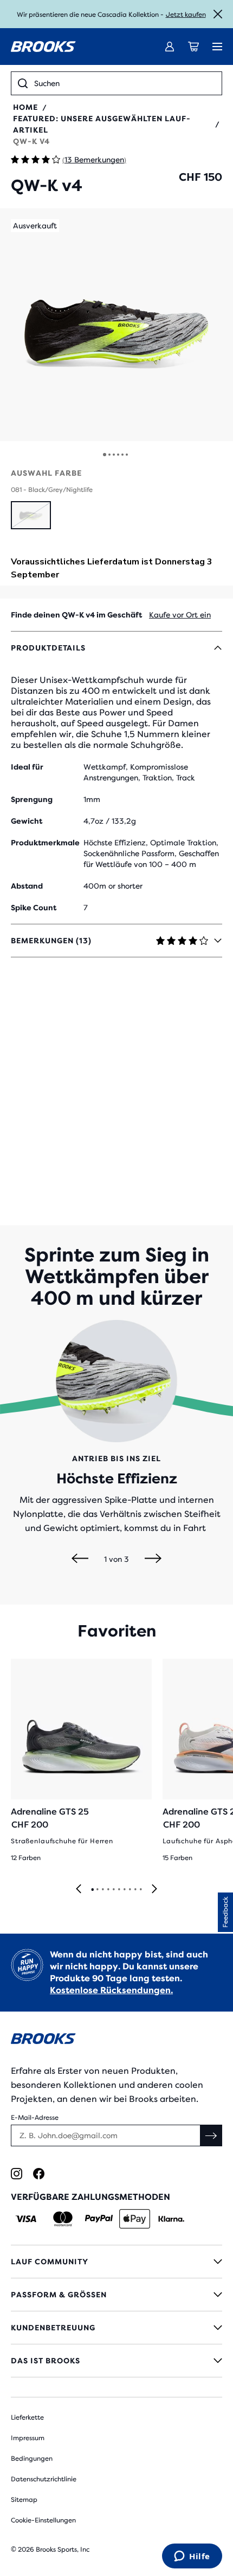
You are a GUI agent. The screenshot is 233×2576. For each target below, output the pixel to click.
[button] (116, 325)
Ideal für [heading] (27, 767)
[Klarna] (171, 2219)
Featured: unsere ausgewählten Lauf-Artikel (102, 124)
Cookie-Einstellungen (43, 2520)
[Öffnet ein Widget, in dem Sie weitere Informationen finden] (192, 2557)
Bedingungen (32, 2459)
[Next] (153, 1559)
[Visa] (26, 2219)
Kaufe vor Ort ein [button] (180, 615)
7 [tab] (124, 1890)
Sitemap (24, 2500)
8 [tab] (130, 1890)
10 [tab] (140, 1890)
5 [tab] (113, 1890)
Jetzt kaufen (186, 15)
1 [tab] (92, 1890)
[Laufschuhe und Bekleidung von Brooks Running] (43, 47)
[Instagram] (17, 2174)
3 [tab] (102, 1890)
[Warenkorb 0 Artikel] (193, 47)
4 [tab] (108, 1890)
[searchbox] (125, 83)
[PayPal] (99, 2219)
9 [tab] (135, 1890)
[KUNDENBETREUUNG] (116, 2328)
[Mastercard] (63, 2219)
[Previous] (80, 1559)
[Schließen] (218, 14)
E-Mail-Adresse (35, 2118)
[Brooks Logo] (116, 2041)
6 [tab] (119, 1890)
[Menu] (217, 47)
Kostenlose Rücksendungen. (111, 1990)
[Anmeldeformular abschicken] (211, 2135)
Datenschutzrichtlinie (44, 2479)
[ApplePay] (135, 2219)
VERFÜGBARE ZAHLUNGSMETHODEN (90, 2197)
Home (25, 107)
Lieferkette (27, 2417)
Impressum (28, 2438)
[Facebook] (39, 2174)
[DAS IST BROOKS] (116, 2361)
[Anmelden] (170, 47)
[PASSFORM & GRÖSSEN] (116, 2295)
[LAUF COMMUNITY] (116, 2262)
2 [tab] (97, 1890)
